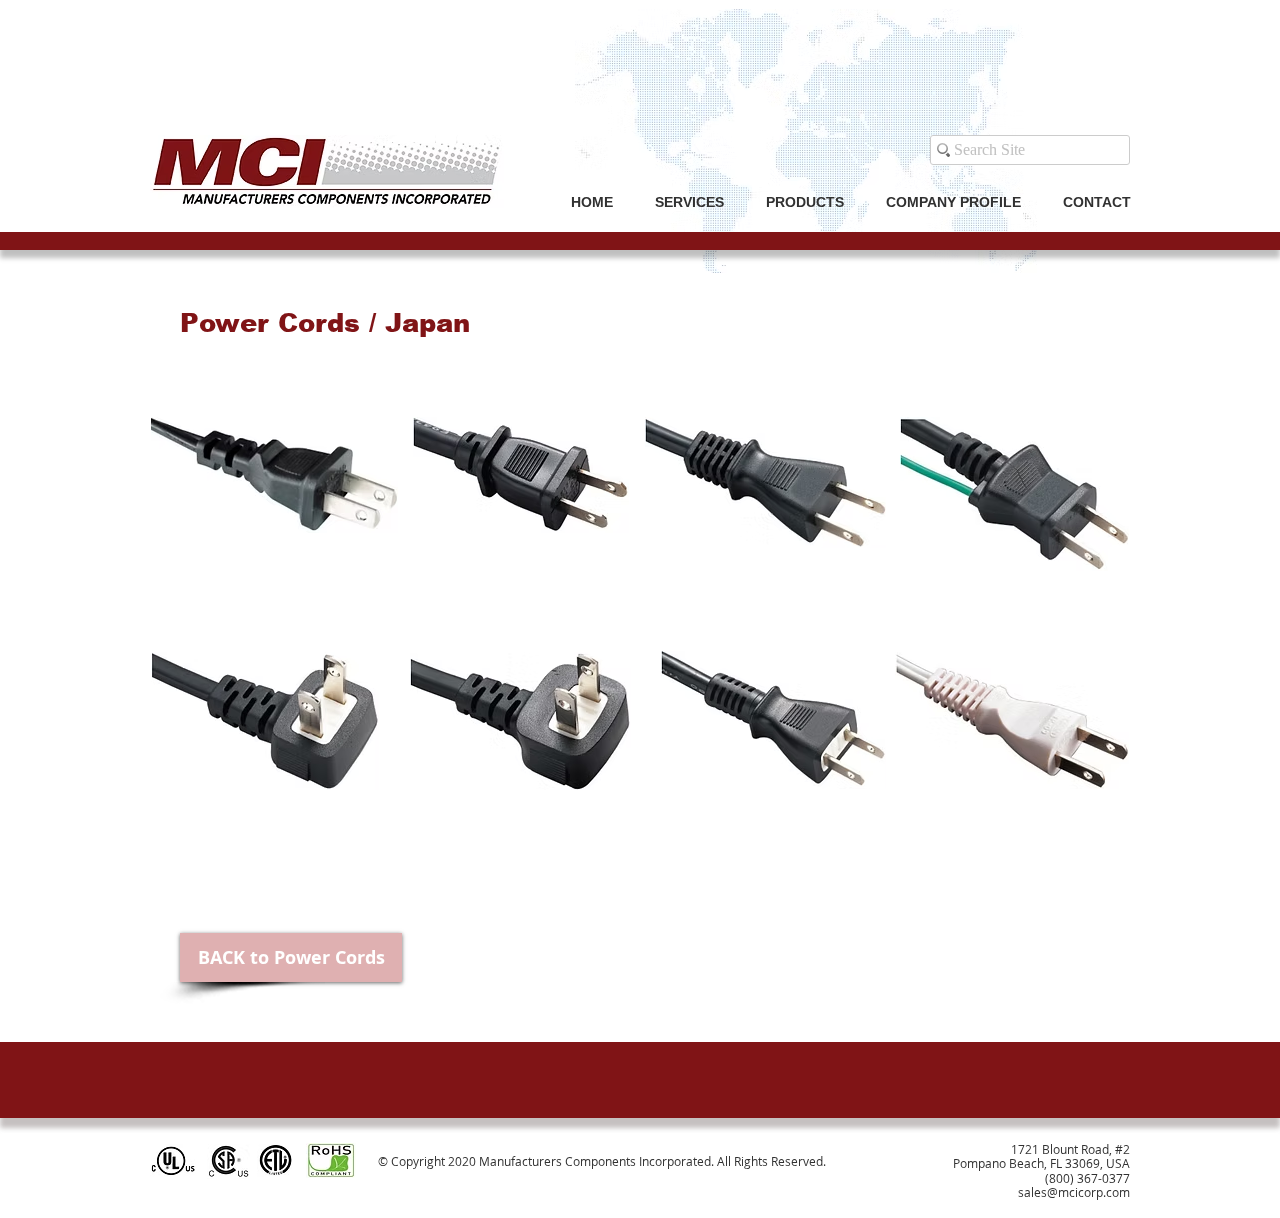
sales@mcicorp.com (1074, 1192)
